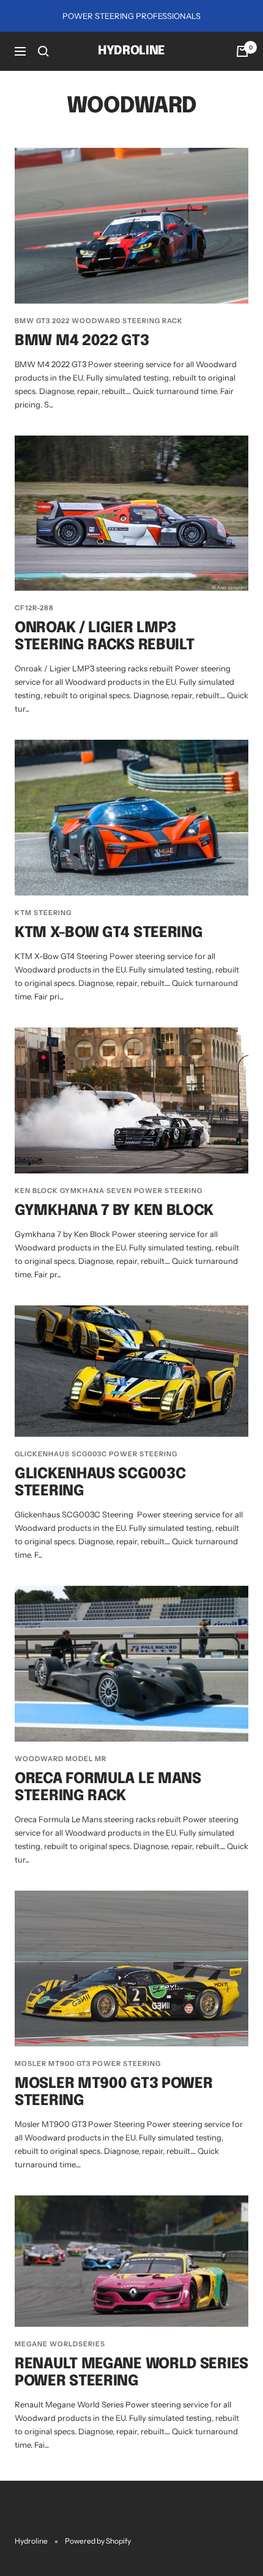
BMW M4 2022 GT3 (82, 341)
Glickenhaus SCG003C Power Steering (96, 1454)
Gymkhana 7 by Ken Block (114, 1211)
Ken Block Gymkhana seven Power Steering (109, 1191)
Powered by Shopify (98, 2541)
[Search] (43, 51)
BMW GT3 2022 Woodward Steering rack (99, 321)
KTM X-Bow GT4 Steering (109, 933)
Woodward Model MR (61, 1759)
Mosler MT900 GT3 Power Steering (88, 2063)
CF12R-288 (34, 608)
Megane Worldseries (60, 2344)
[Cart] (242, 51)
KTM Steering (43, 913)
